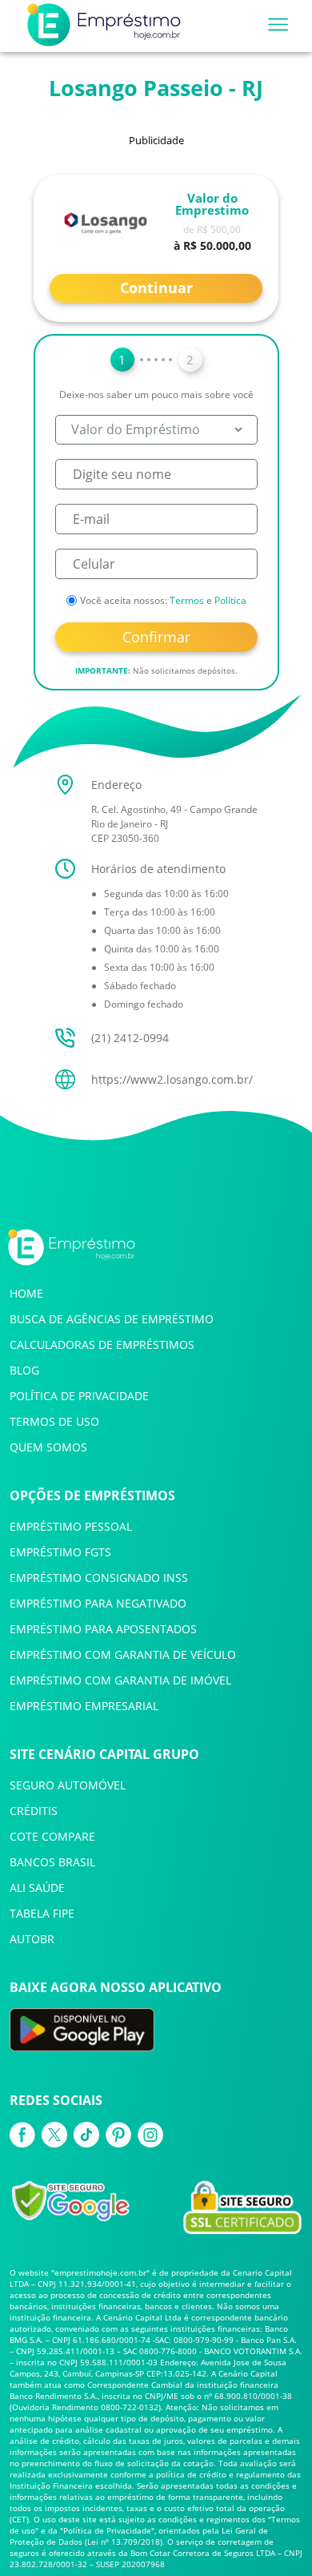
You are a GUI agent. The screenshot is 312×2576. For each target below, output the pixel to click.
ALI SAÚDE (37, 1888)
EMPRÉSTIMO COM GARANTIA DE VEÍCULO (123, 1654)
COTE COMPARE (52, 1836)
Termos (187, 600)
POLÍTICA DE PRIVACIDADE (79, 1396)
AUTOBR (32, 1939)
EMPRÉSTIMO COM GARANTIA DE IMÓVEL (120, 1680)
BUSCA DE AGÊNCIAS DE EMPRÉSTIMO (112, 1319)
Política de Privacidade (107, 2530)
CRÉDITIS (34, 1811)
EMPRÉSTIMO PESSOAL (71, 1526)
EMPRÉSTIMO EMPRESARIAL (84, 1706)
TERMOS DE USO (54, 1421)
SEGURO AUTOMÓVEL (68, 1785)
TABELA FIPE (42, 1913)
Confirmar (156, 637)
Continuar (156, 288)
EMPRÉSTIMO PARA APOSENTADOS (103, 1629)
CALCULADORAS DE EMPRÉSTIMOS (102, 1344)
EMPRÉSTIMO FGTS (60, 1552)
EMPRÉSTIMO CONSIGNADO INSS (99, 1578)
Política (230, 600)
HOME (26, 1293)
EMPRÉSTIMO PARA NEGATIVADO (98, 1603)
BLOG (24, 1370)
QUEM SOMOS (48, 1447)
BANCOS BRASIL (52, 1862)
